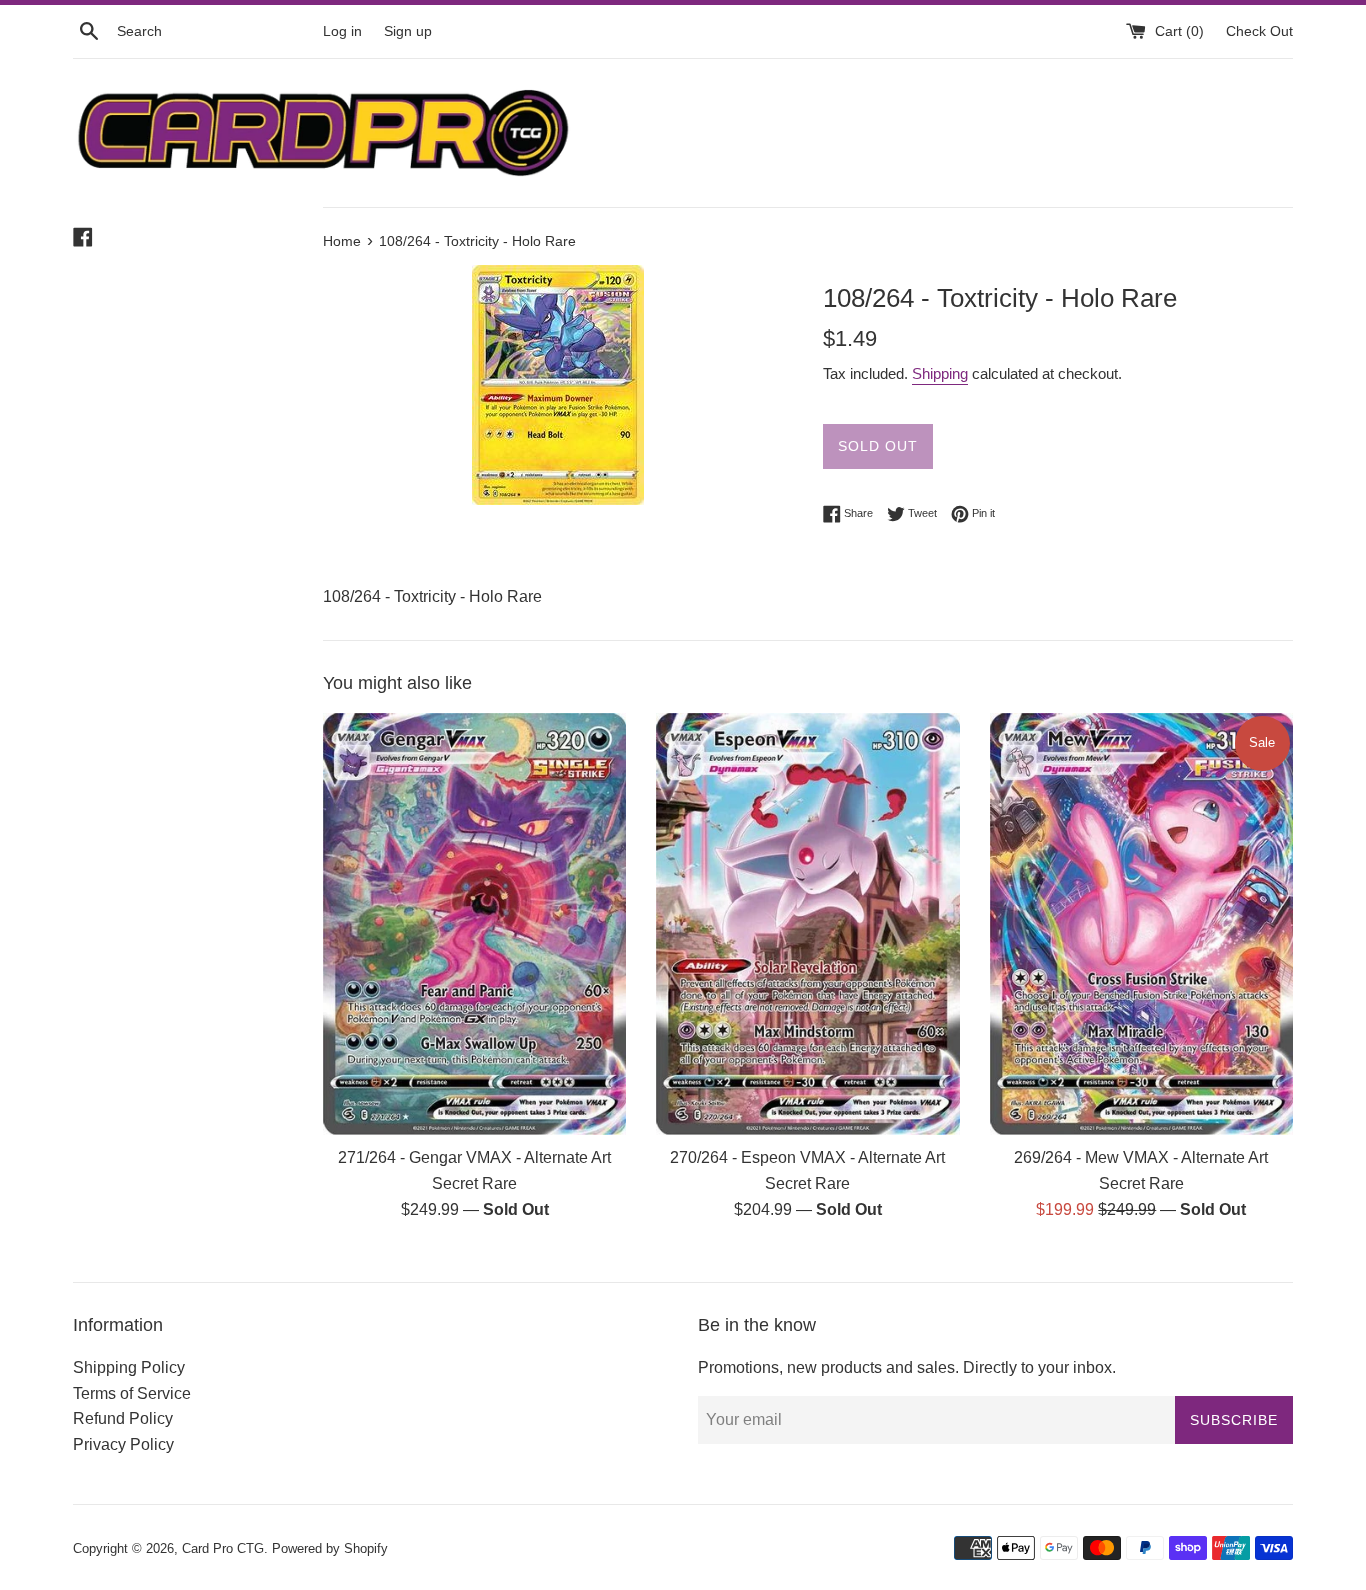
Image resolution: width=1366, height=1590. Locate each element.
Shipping (940, 373)
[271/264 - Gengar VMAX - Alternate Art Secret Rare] (474, 924)
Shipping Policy (129, 1367)
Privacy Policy (123, 1444)
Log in (342, 31)
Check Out (1259, 31)
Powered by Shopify (330, 1548)
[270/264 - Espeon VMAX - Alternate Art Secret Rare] (807, 924)
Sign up (408, 31)
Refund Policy (123, 1418)
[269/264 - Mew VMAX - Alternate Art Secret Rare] (1141, 924)
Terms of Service (132, 1393)
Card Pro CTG (223, 1548)
